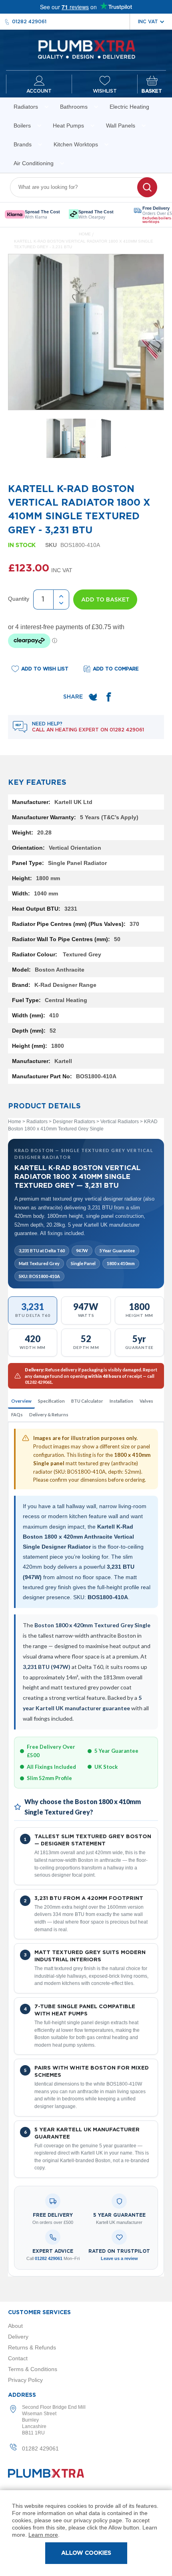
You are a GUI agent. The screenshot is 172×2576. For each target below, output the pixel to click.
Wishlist (105, 91)
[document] (86, 2533)
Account (39, 91)
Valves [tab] (146, 1401)
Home (85, 234)
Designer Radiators (74, 1122)
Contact (18, 2358)
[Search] (147, 187)
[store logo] (86, 50)
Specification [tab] (51, 1401)
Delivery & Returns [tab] (49, 1415)
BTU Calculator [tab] (87, 1401)
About (15, 2326)
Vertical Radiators (120, 1122)
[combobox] (79, 187)
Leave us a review (119, 2258)
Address (22, 2395)
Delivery (18, 2337)
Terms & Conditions (33, 2369)
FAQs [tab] (17, 1415)
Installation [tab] (121, 1401)
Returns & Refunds (32, 2347)
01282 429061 (29, 22)
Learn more (43, 2535)
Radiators (37, 1122)
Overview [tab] (21, 1401)
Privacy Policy (25, 2380)
